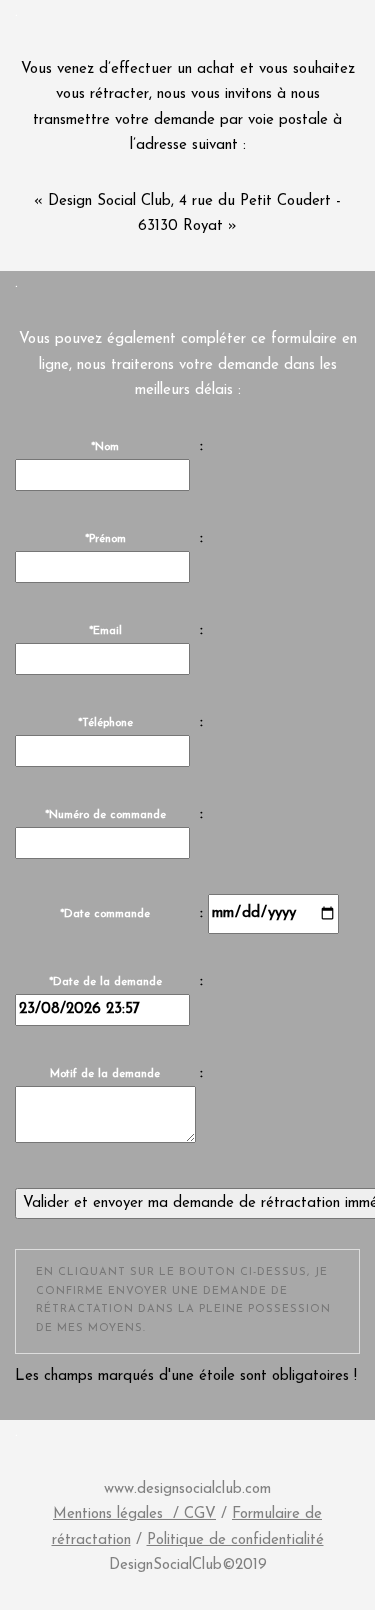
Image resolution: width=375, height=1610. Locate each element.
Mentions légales (108, 1514)
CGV (200, 1514)
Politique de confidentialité (235, 1540)
